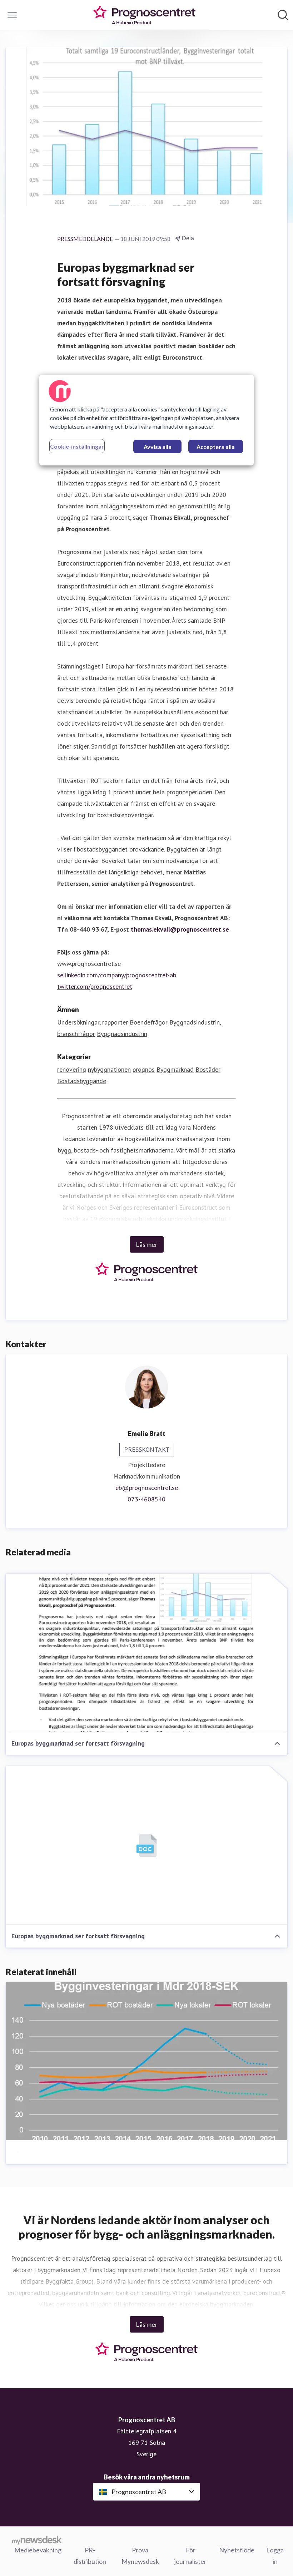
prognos (144, 1069)
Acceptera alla (216, 447)
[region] (146, 420)
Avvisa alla (158, 447)
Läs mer (147, 1244)
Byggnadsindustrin (122, 1034)
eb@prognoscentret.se (147, 1488)
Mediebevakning (38, 2550)
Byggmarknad (175, 1069)
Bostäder (208, 1069)
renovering (72, 1069)
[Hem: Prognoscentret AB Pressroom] (144, 15)
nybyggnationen (109, 1069)
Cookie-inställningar (77, 446)
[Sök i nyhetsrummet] (283, 15)
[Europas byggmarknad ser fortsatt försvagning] (146, 1653)
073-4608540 (146, 1499)
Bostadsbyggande (82, 1081)
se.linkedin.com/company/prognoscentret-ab (117, 975)
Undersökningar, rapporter (93, 1022)
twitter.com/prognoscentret (95, 986)
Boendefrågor (149, 1022)
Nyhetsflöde (237, 2550)
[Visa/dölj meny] (12, 15)
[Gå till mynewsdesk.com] (37, 2540)
